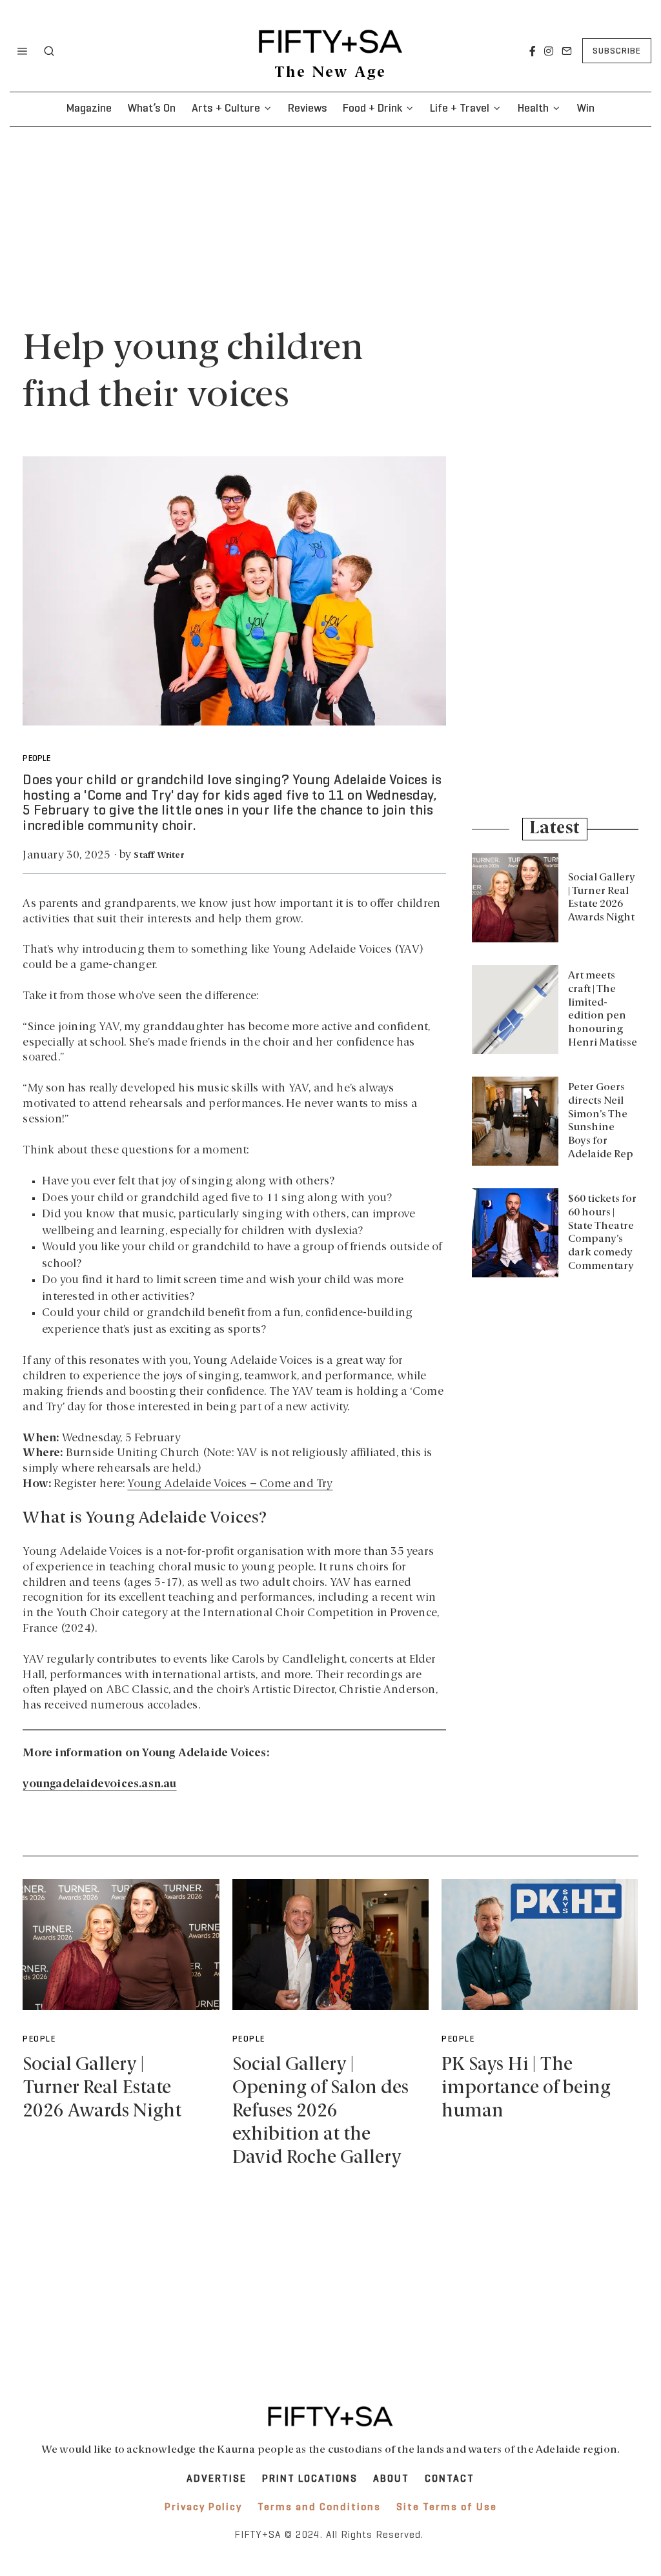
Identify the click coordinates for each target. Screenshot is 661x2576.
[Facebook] (533, 51)
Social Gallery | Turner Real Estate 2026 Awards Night (102, 2088)
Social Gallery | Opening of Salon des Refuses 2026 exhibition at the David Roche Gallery (320, 2112)
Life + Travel (460, 109)
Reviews (308, 109)
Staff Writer (158, 856)
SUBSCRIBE (617, 51)
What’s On (151, 109)
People (36, 759)
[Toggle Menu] (23, 51)
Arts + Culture (226, 109)
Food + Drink (372, 109)
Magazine (89, 109)
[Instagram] (549, 51)
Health (533, 109)
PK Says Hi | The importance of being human (526, 2088)
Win (585, 109)
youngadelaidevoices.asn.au (99, 1784)
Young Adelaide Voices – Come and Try (230, 1484)
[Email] (567, 51)
